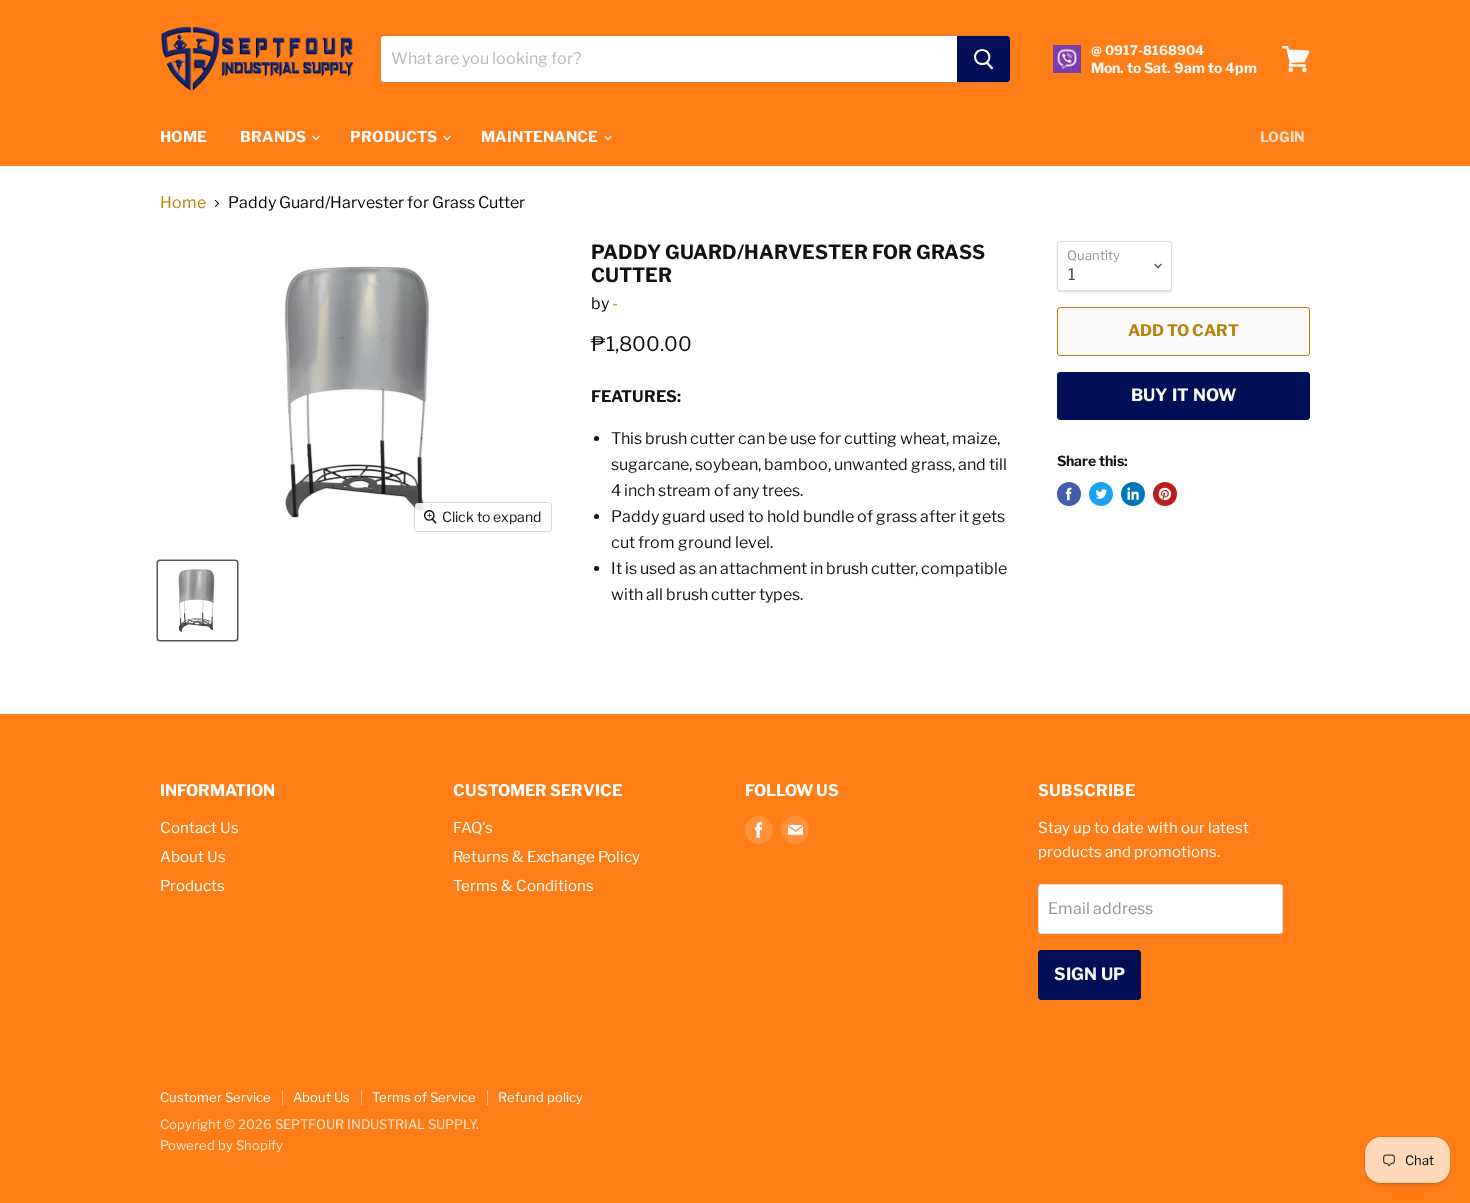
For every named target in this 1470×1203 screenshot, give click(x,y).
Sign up (1089, 974)
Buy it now (1183, 395)
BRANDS (274, 137)
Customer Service (215, 1097)
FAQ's (473, 828)
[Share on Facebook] (1069, 494)
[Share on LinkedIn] (1133, 494)
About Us (193, 857)
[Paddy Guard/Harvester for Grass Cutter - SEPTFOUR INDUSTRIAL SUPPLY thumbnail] (197, 600)
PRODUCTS (395, 137)
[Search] (983, 59)
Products (192, 886)
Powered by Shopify (221, 1145)
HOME (183, 137)
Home (183, 203)
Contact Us (199, 828)
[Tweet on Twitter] (1101, 494)
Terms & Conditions (523, 886)
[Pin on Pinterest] (1165, 494)
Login (1282, 136)
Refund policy (540, 1097)
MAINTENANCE (541, 137)
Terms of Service (424, 1097)
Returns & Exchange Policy (546, 857)
